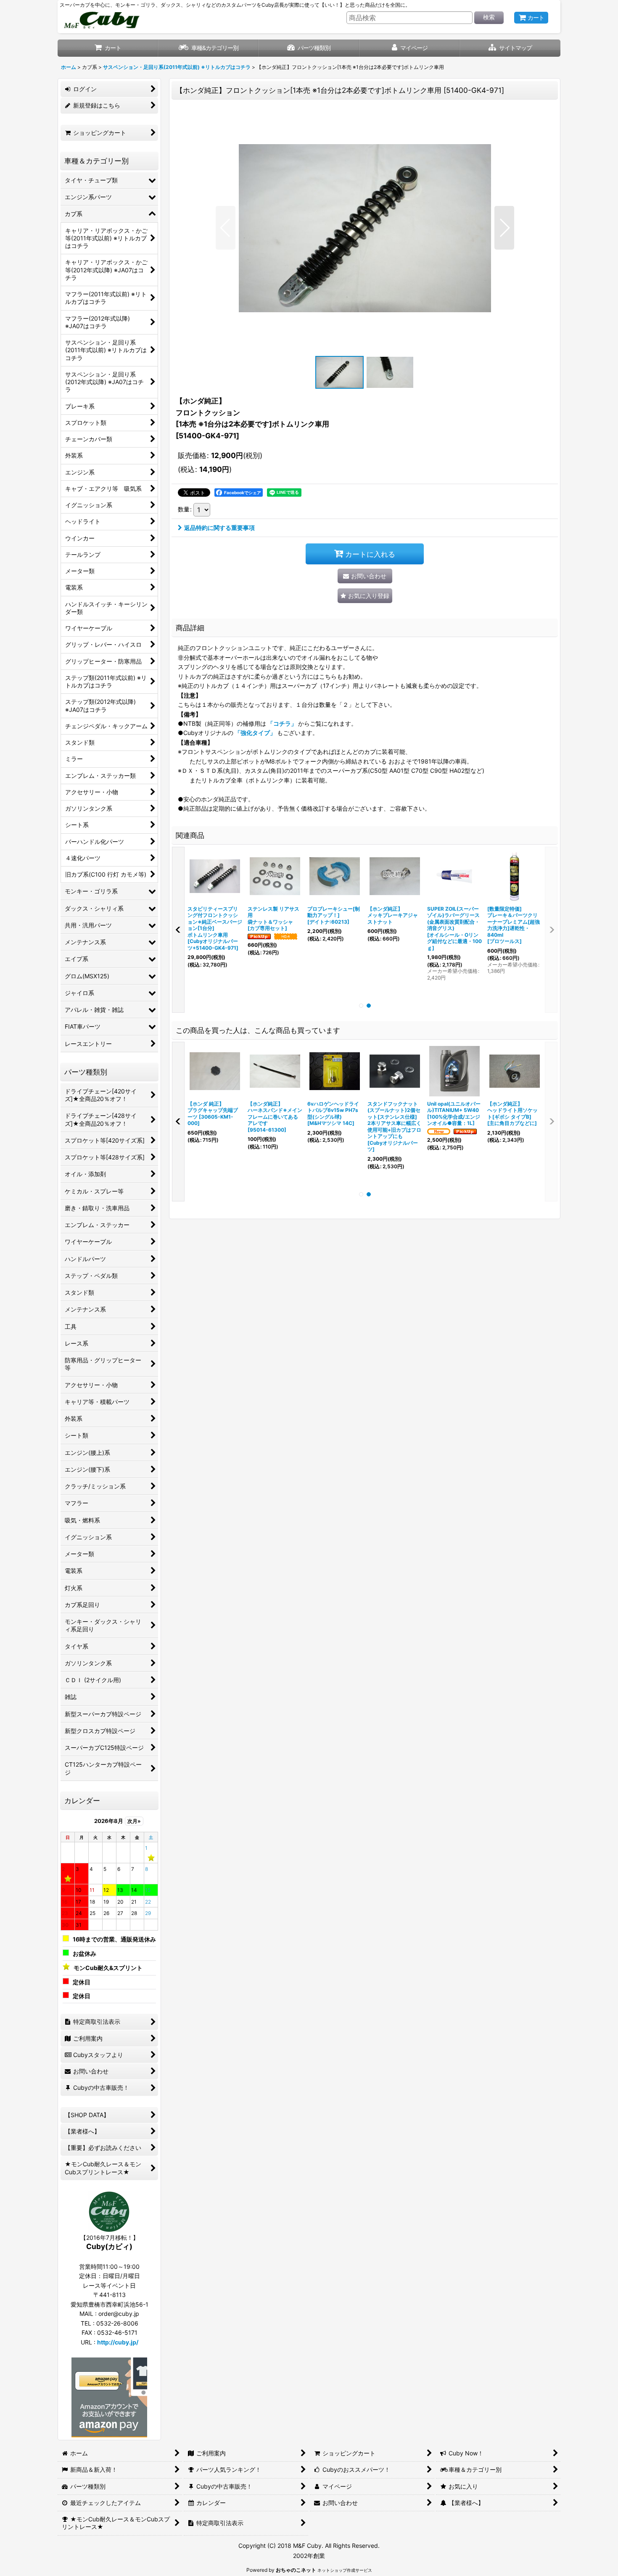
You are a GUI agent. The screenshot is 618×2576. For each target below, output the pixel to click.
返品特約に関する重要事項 (219, 528)
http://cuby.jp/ (118, 2342)
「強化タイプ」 (255, 733)
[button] (510, 48)
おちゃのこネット (296, 2570)
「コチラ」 (282, 723)
